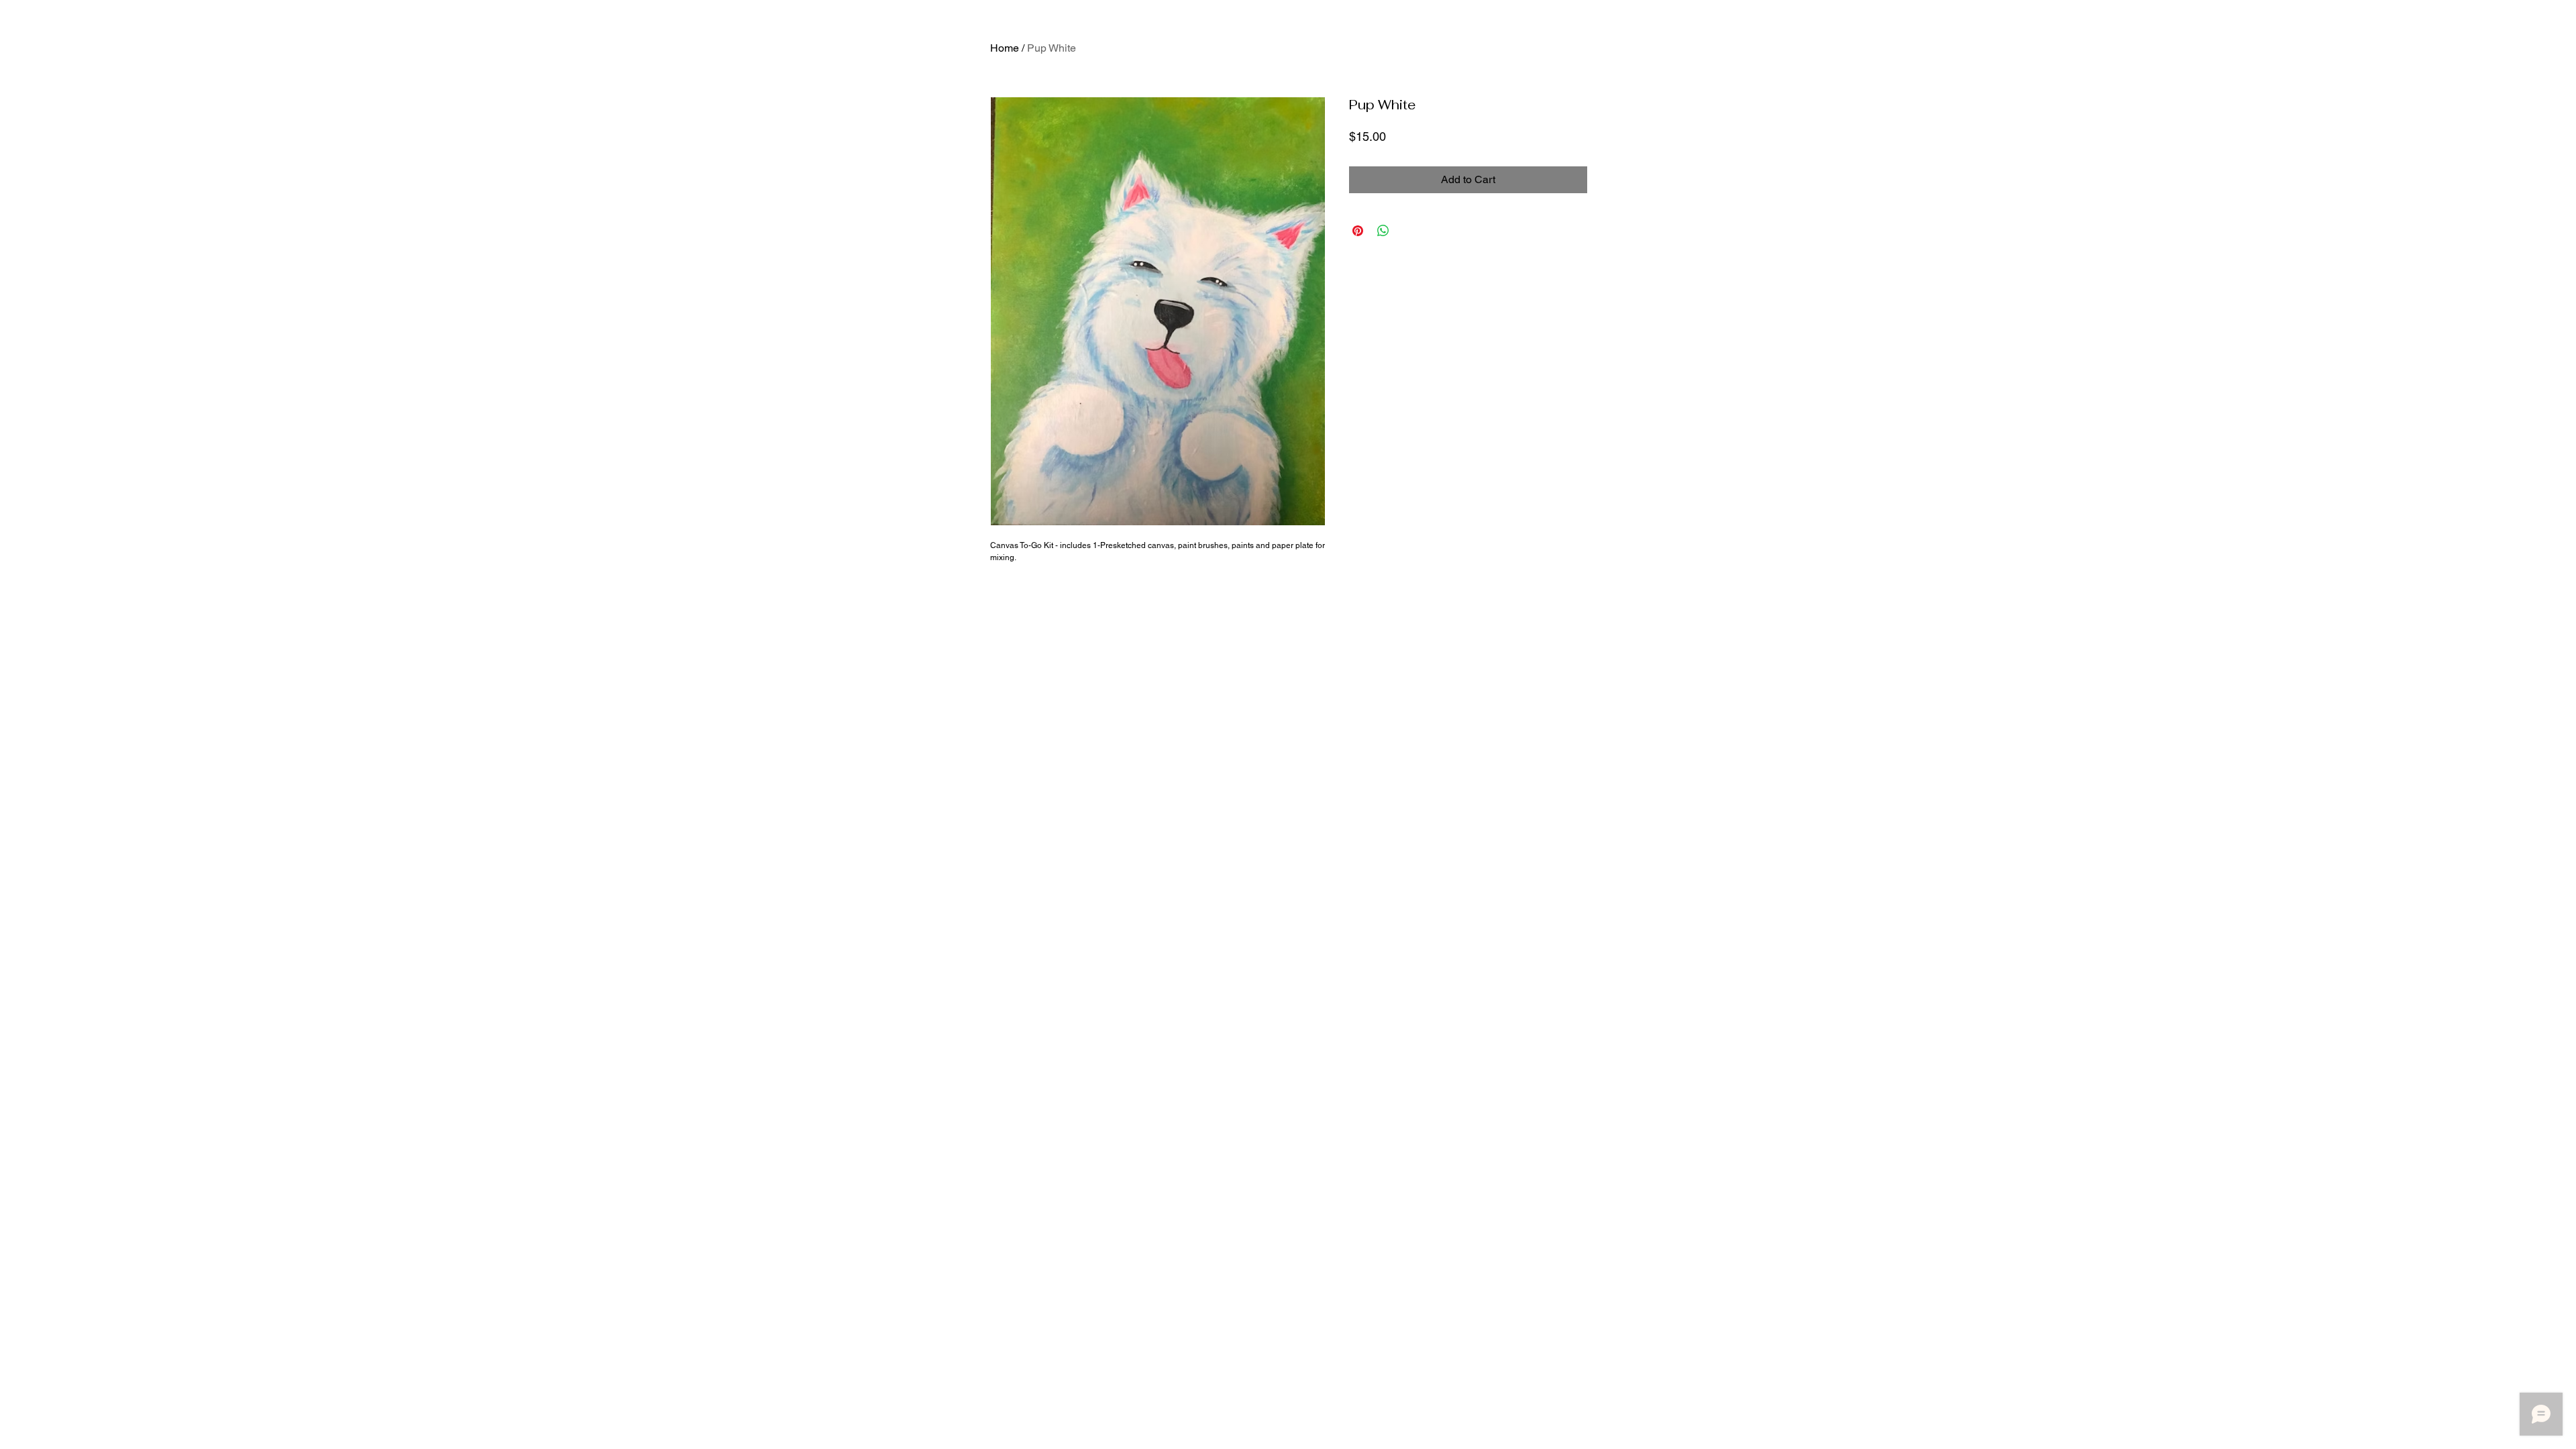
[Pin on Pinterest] (1358, 231)
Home (1005, 48)
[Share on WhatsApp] (1383, 231)
